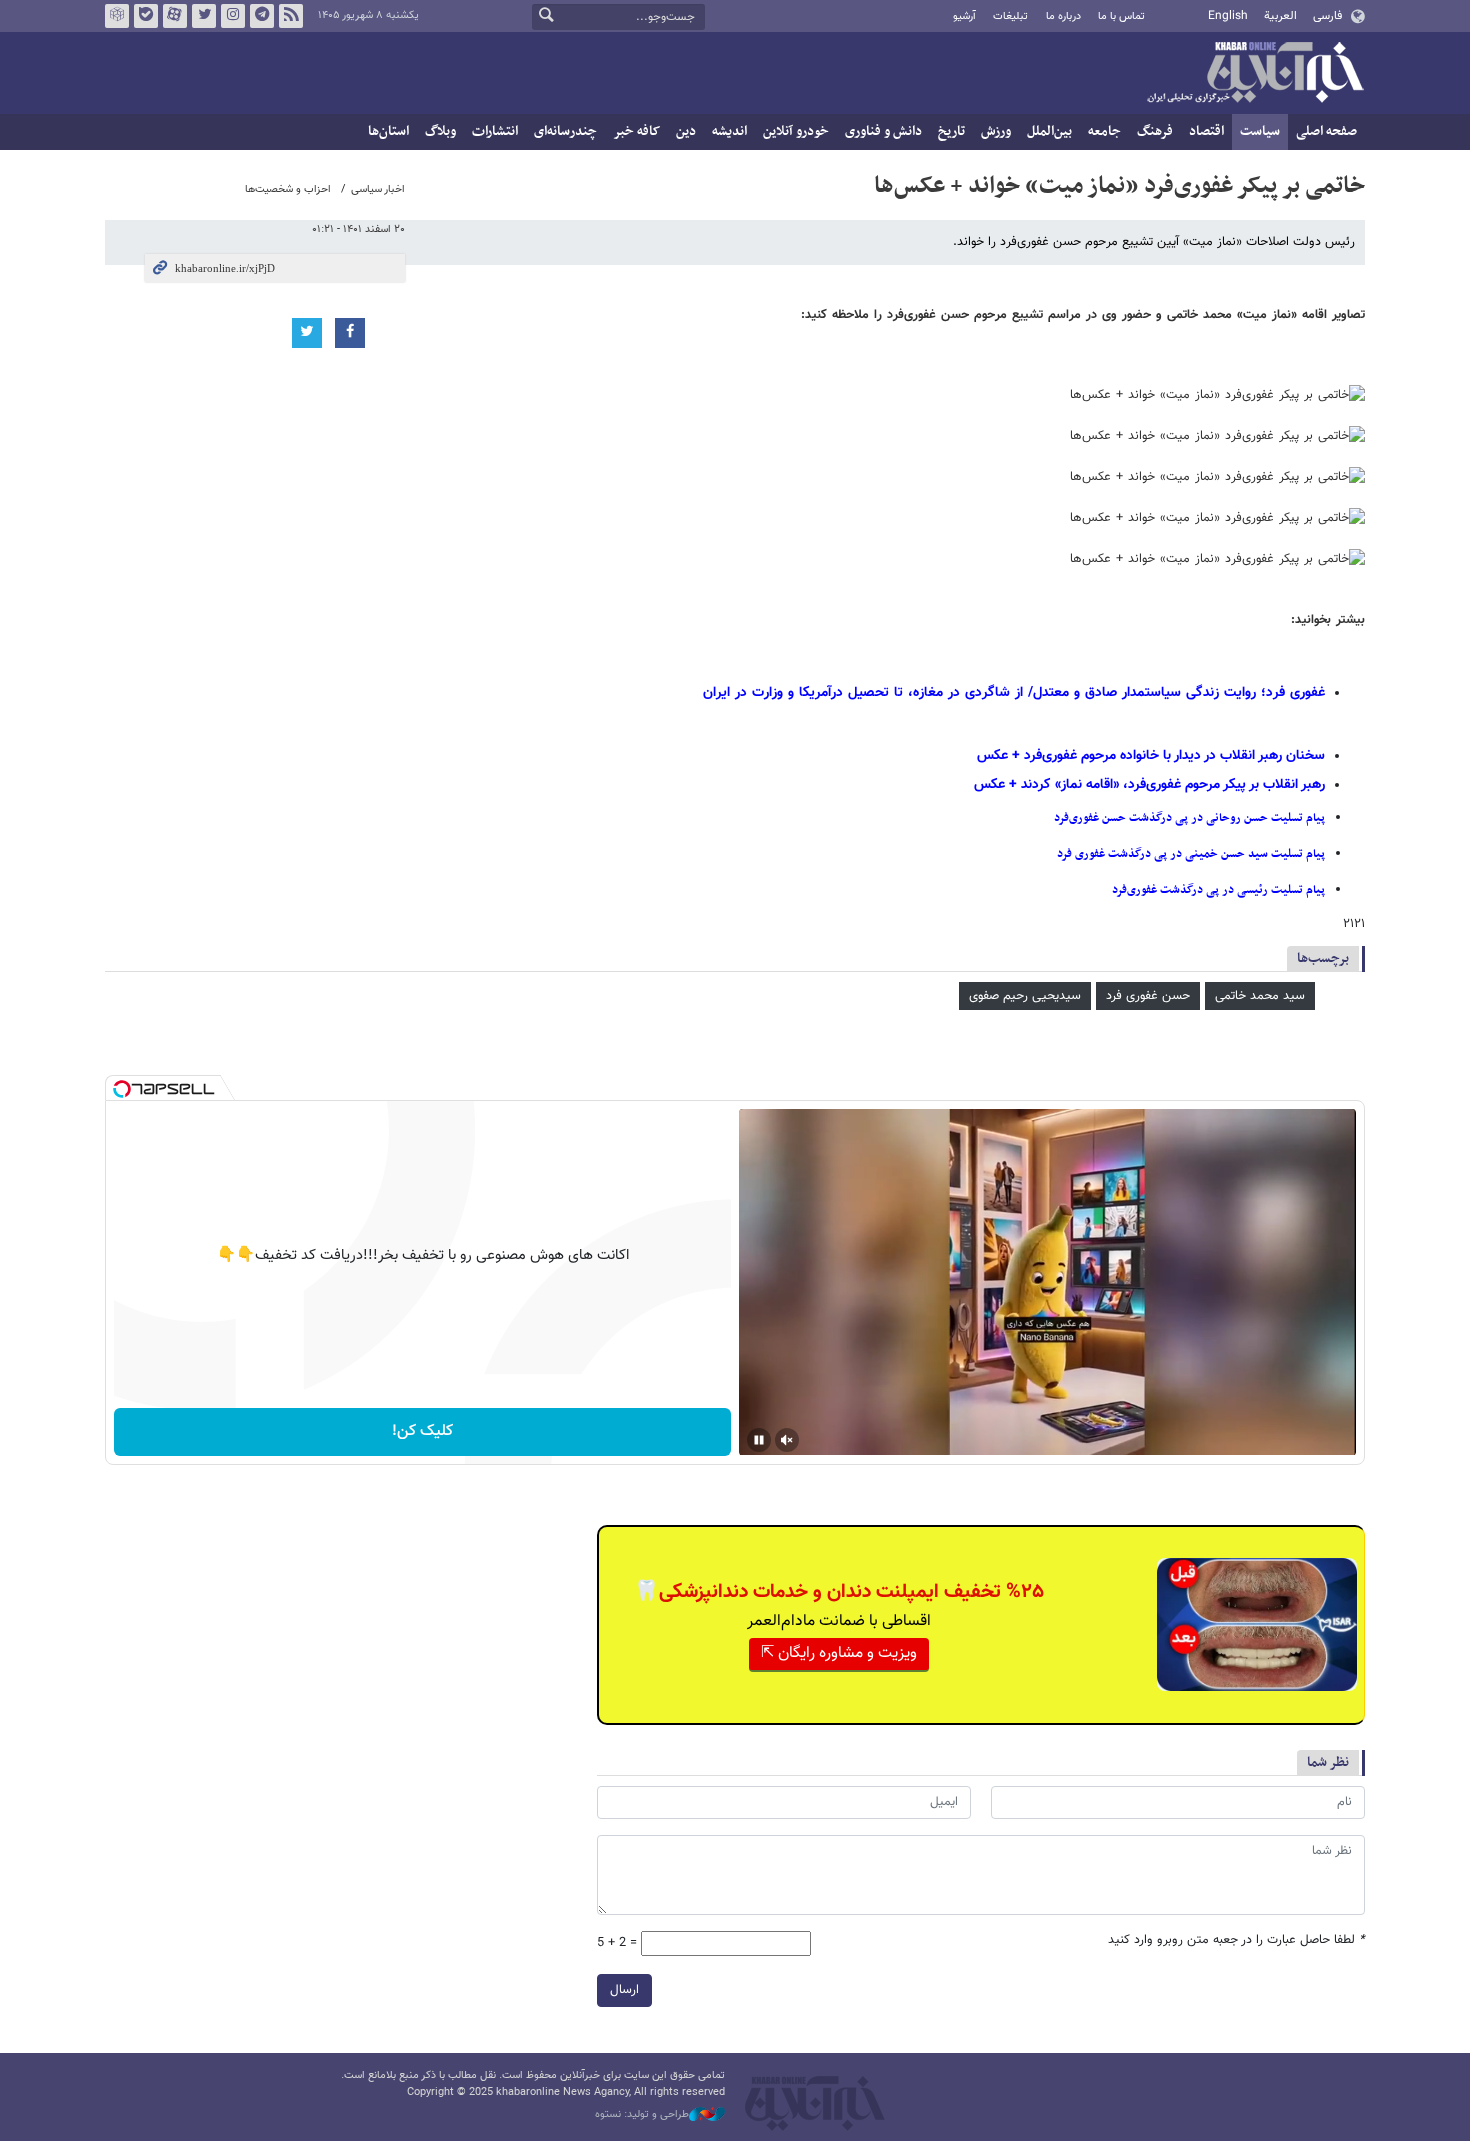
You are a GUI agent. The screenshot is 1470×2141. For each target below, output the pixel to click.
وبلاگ (440, 131)
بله (146, 16)
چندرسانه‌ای (565, 131)
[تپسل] (122, 1089)
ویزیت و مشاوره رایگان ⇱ (839, 1653)
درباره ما (1063, 16)
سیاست (1260, 131)
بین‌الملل (1049, 131)
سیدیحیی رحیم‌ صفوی (1025, 996)
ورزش (996, 131)
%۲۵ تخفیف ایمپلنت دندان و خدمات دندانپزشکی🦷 (839, 1592)
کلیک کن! (422, 1431)
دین (686, 131)
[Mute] (787, 1440)
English (1228, 16)
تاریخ (951, 131)
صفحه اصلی (1326, 131)
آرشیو (964, 16)
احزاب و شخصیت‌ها (288, 189)
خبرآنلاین (1255, 74)
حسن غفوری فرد (1148, 996)
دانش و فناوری (883, 131)
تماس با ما (1121, 16)
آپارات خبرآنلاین (175, 16)
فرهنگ (1155, 131)
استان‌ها (388, 131)
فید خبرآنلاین (291, 16)
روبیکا (117, 16)
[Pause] (759, 1440)
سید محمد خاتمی (1260, 996)
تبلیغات (1010, 16)
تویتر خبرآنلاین (204, 16)
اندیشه (729, 131)
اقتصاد (1206, 131)
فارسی (1327, 16)
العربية (1280, 16)
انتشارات (495, 131)
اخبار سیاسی (378, 189)
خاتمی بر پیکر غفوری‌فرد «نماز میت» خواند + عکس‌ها (1119, 186)
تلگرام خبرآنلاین (262, 16)
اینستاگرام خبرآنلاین (233, 16)
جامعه (1104, 131)
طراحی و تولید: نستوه (642, 2115)
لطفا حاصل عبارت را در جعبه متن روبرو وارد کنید (1236, 1940)
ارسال (624, 1990)
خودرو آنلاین (796, 131)
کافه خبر (636, 131)
